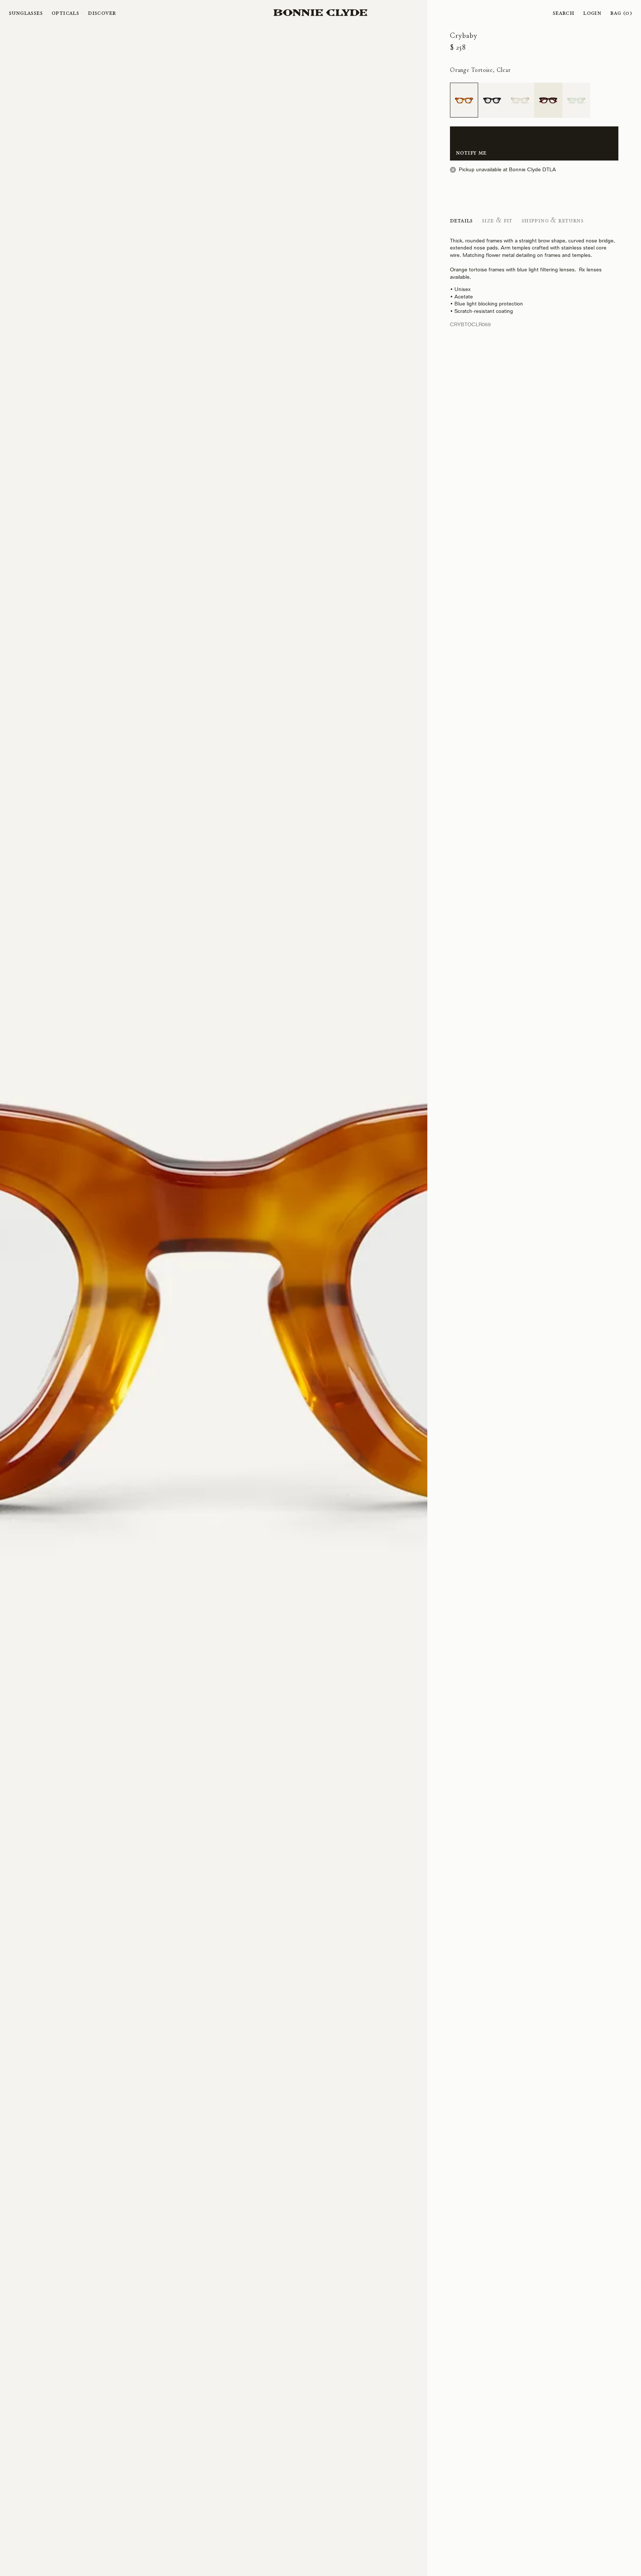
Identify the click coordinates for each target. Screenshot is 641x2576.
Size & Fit (497, 220)
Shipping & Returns (553, 220)
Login (592, 13)
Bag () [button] (621, 13)
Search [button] (563, 13)
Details (461, 220)
